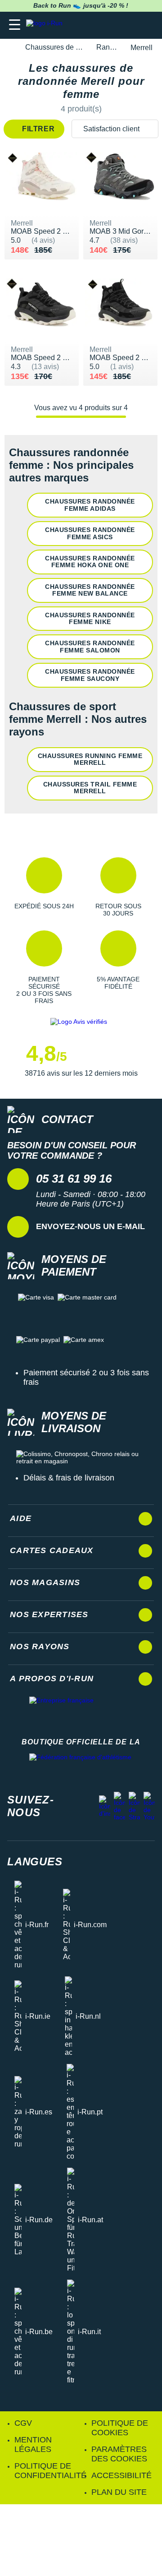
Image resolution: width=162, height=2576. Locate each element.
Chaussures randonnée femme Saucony (90, 675)
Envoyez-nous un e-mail (90, 1226)
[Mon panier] (146, 25)
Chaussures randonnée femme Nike (90, 618)
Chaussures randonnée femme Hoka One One (90, 562)
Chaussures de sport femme (56, 47)
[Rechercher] (93, 25)
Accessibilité (121, 2475)
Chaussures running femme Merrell (90, 759)
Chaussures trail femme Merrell (90, 788)
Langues (35, 1861)
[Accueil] (10, 48)
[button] (44, 887)
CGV (23, 2423)
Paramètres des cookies (119, 2454)
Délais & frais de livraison (69, 1478)
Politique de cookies (120, 2428)
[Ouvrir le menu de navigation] (15, 25)
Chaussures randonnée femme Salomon (90, 646)
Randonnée (108, 47)
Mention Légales (33, 2444)
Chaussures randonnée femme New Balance (90, 590)
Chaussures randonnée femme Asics (90, 533)
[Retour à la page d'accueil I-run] (46, 25)
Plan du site (119, 2492)
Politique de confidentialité (50, 2471)
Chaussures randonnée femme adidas (90, 505)
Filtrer (38, 129)
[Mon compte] (128, 25)
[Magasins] (111, 25)
